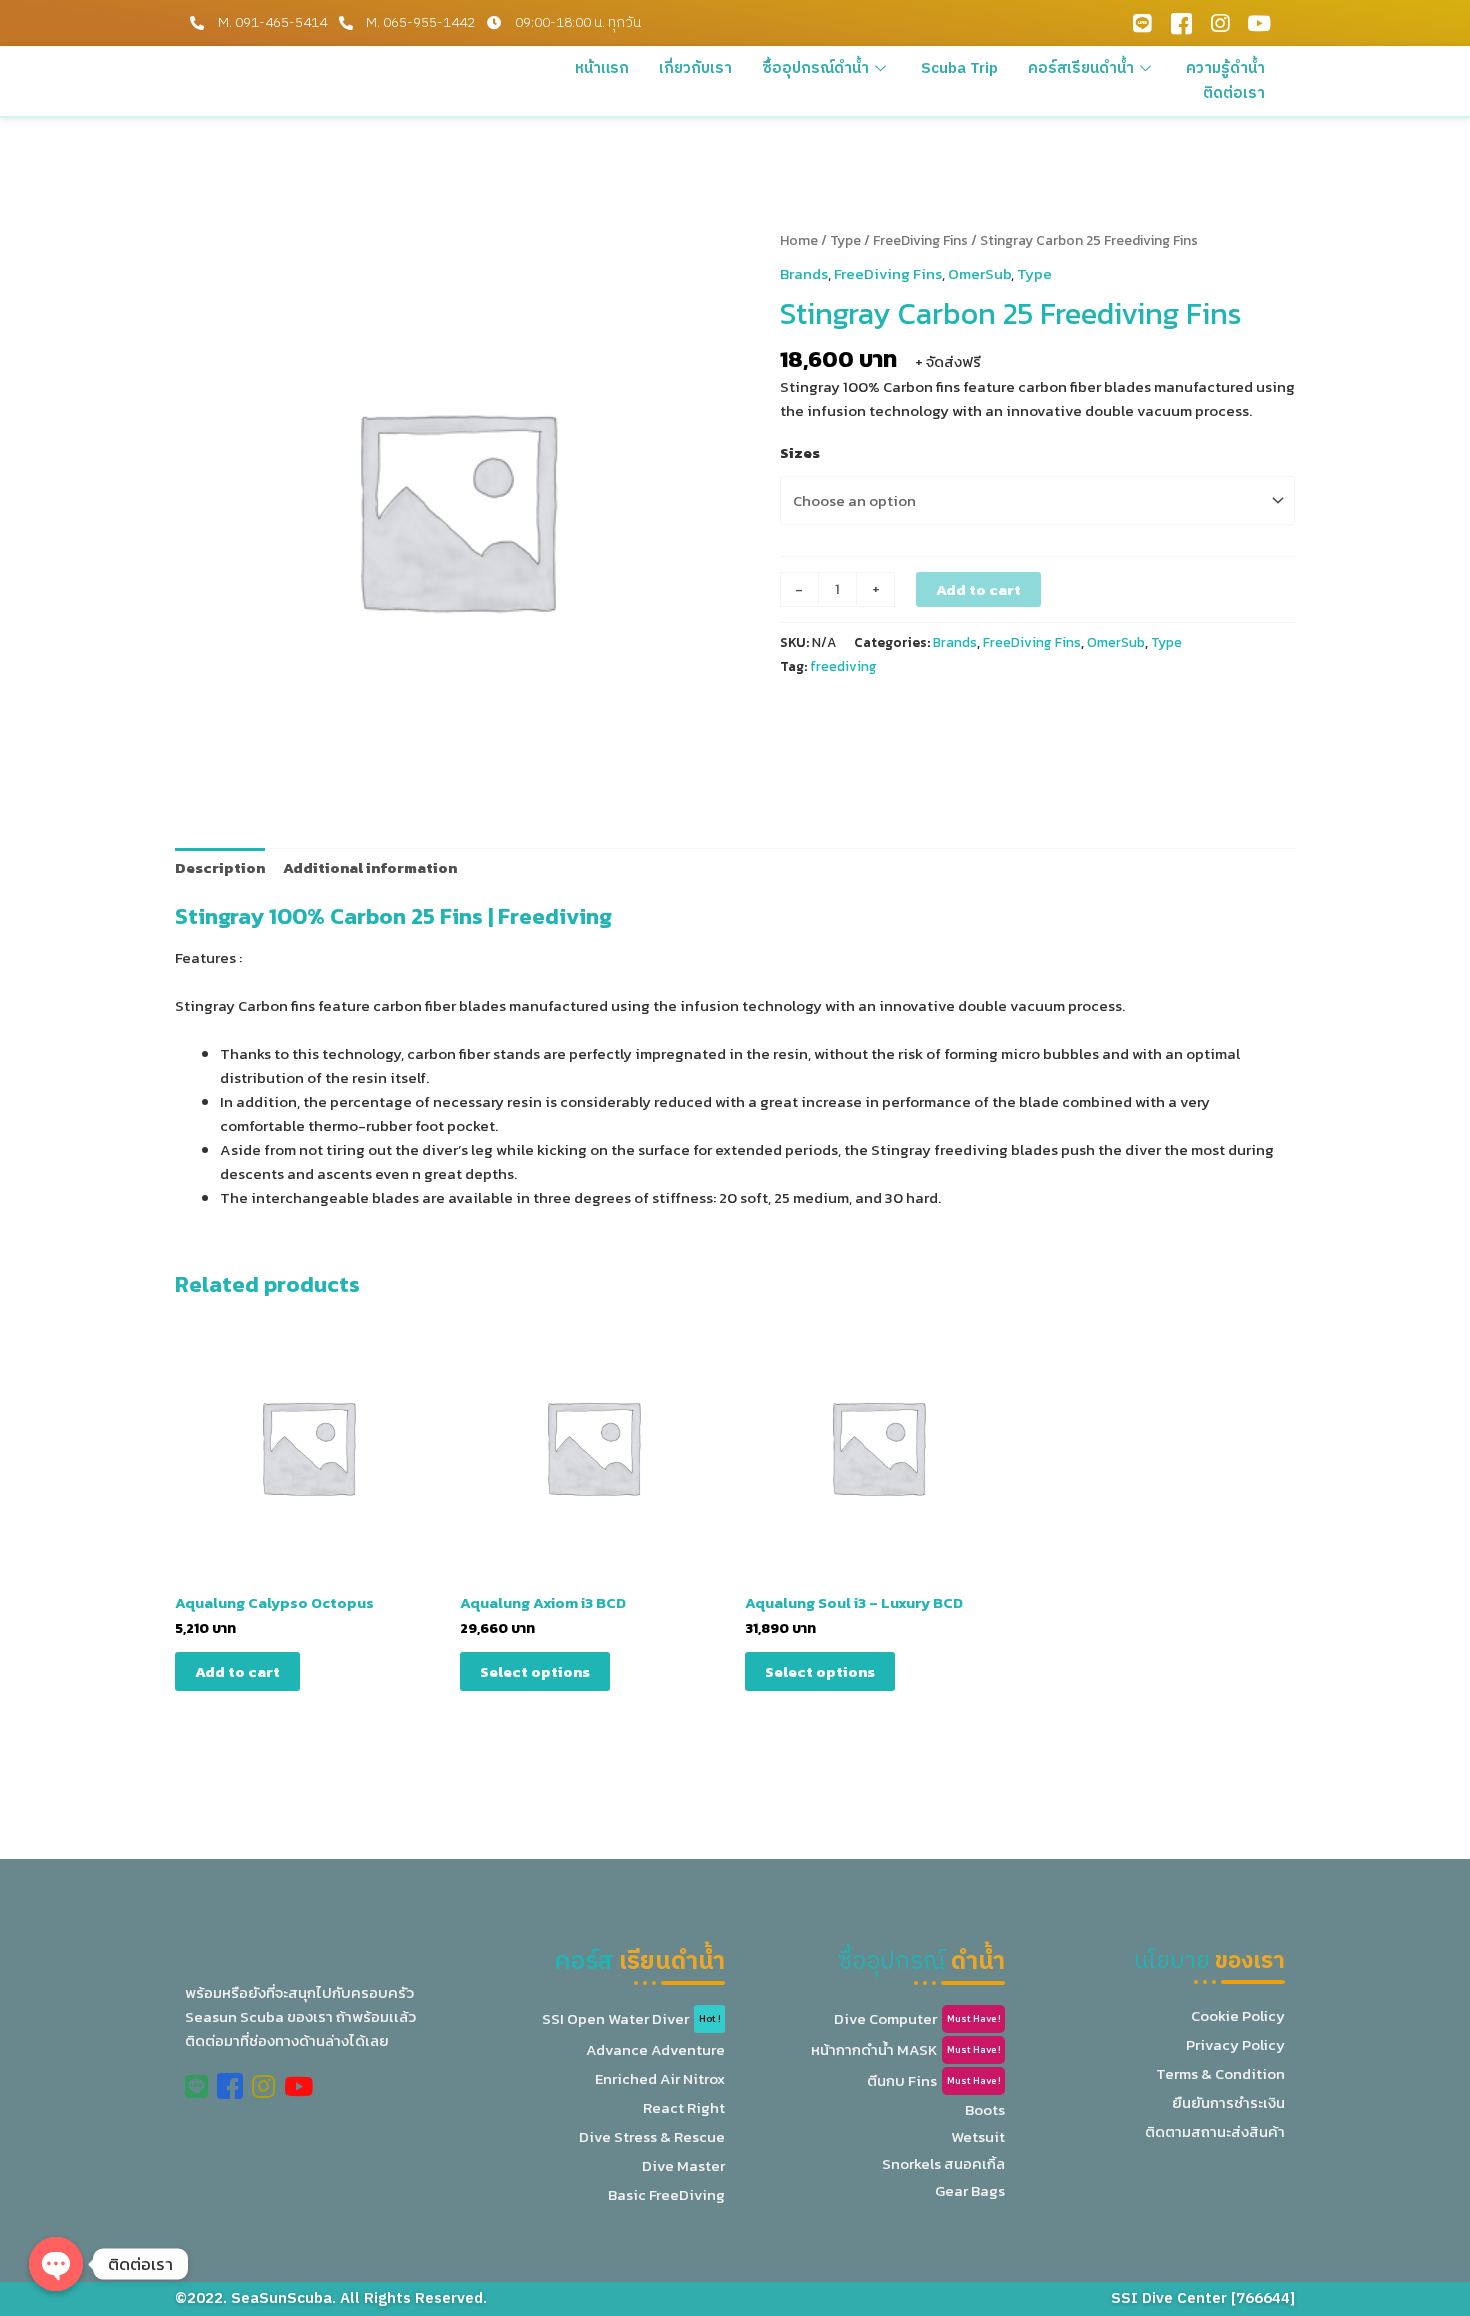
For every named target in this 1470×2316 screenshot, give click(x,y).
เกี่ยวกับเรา (695, 68)
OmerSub (979, 273)
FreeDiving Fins (920, 240)
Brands (804, 273)
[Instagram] (1220, 23)
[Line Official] (1142, 23)
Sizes (800, 452)
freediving (843, 666)
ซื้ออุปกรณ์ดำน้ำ (815, 68)
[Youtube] (1259, 23)
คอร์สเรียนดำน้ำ (1081, 68)
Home (799, 240)
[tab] (220, 867)
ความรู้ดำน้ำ (1225, 68)
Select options (535, 1671)
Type (845, 240)
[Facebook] (1181, 23)
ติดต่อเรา (1234, 93)
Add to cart (978, 589)
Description (220, 867)
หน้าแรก (602, 68)
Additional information (370, 867)
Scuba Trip (959, 68)
